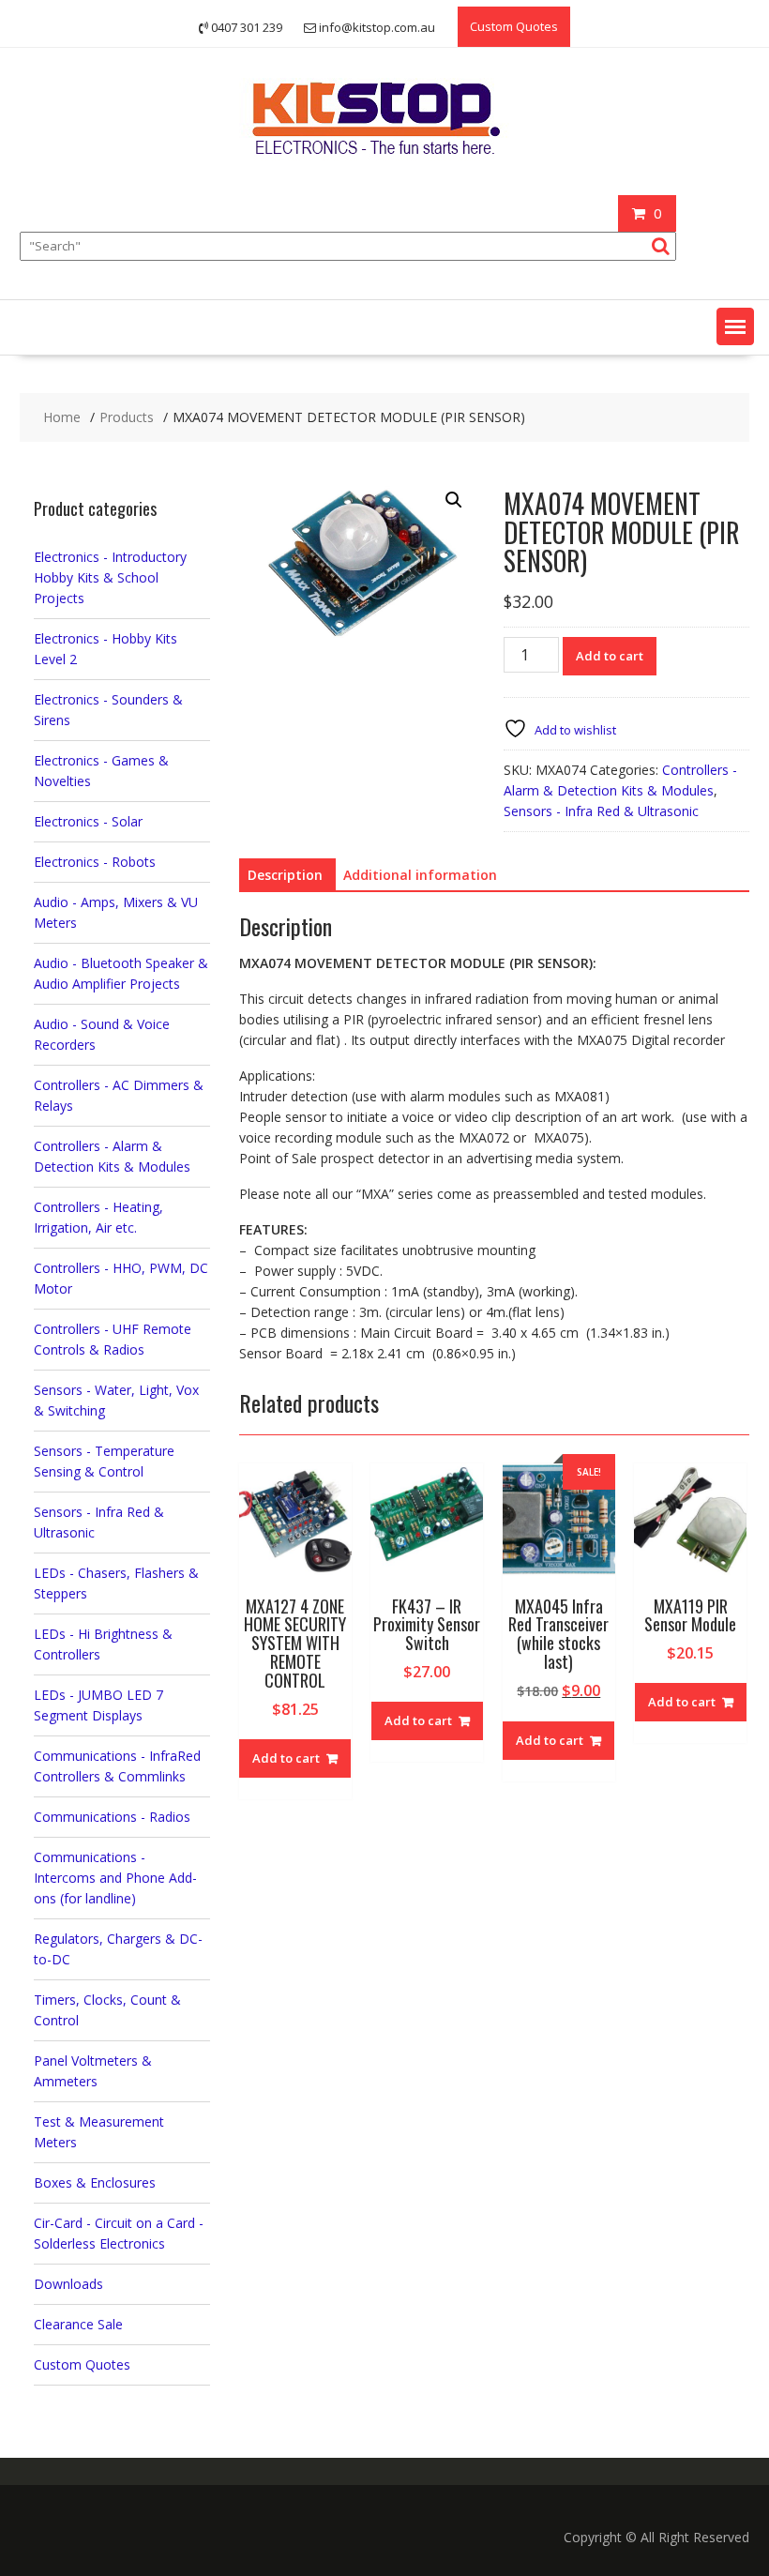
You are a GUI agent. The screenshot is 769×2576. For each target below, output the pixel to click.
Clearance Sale (78, 2324)
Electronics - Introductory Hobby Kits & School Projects (110, 577)
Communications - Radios (112, 1817)
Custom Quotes (514, 26)
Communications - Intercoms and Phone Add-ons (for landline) (115, 1878)
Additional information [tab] (420, 875)
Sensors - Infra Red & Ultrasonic (601, 811)
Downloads (68, 2284)
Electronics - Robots (95, 862)
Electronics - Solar (88, 821)
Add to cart (610, 656)
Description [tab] (285, 875)
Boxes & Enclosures (95, 2182)
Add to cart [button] (286, 1758)
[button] (735, 326)
